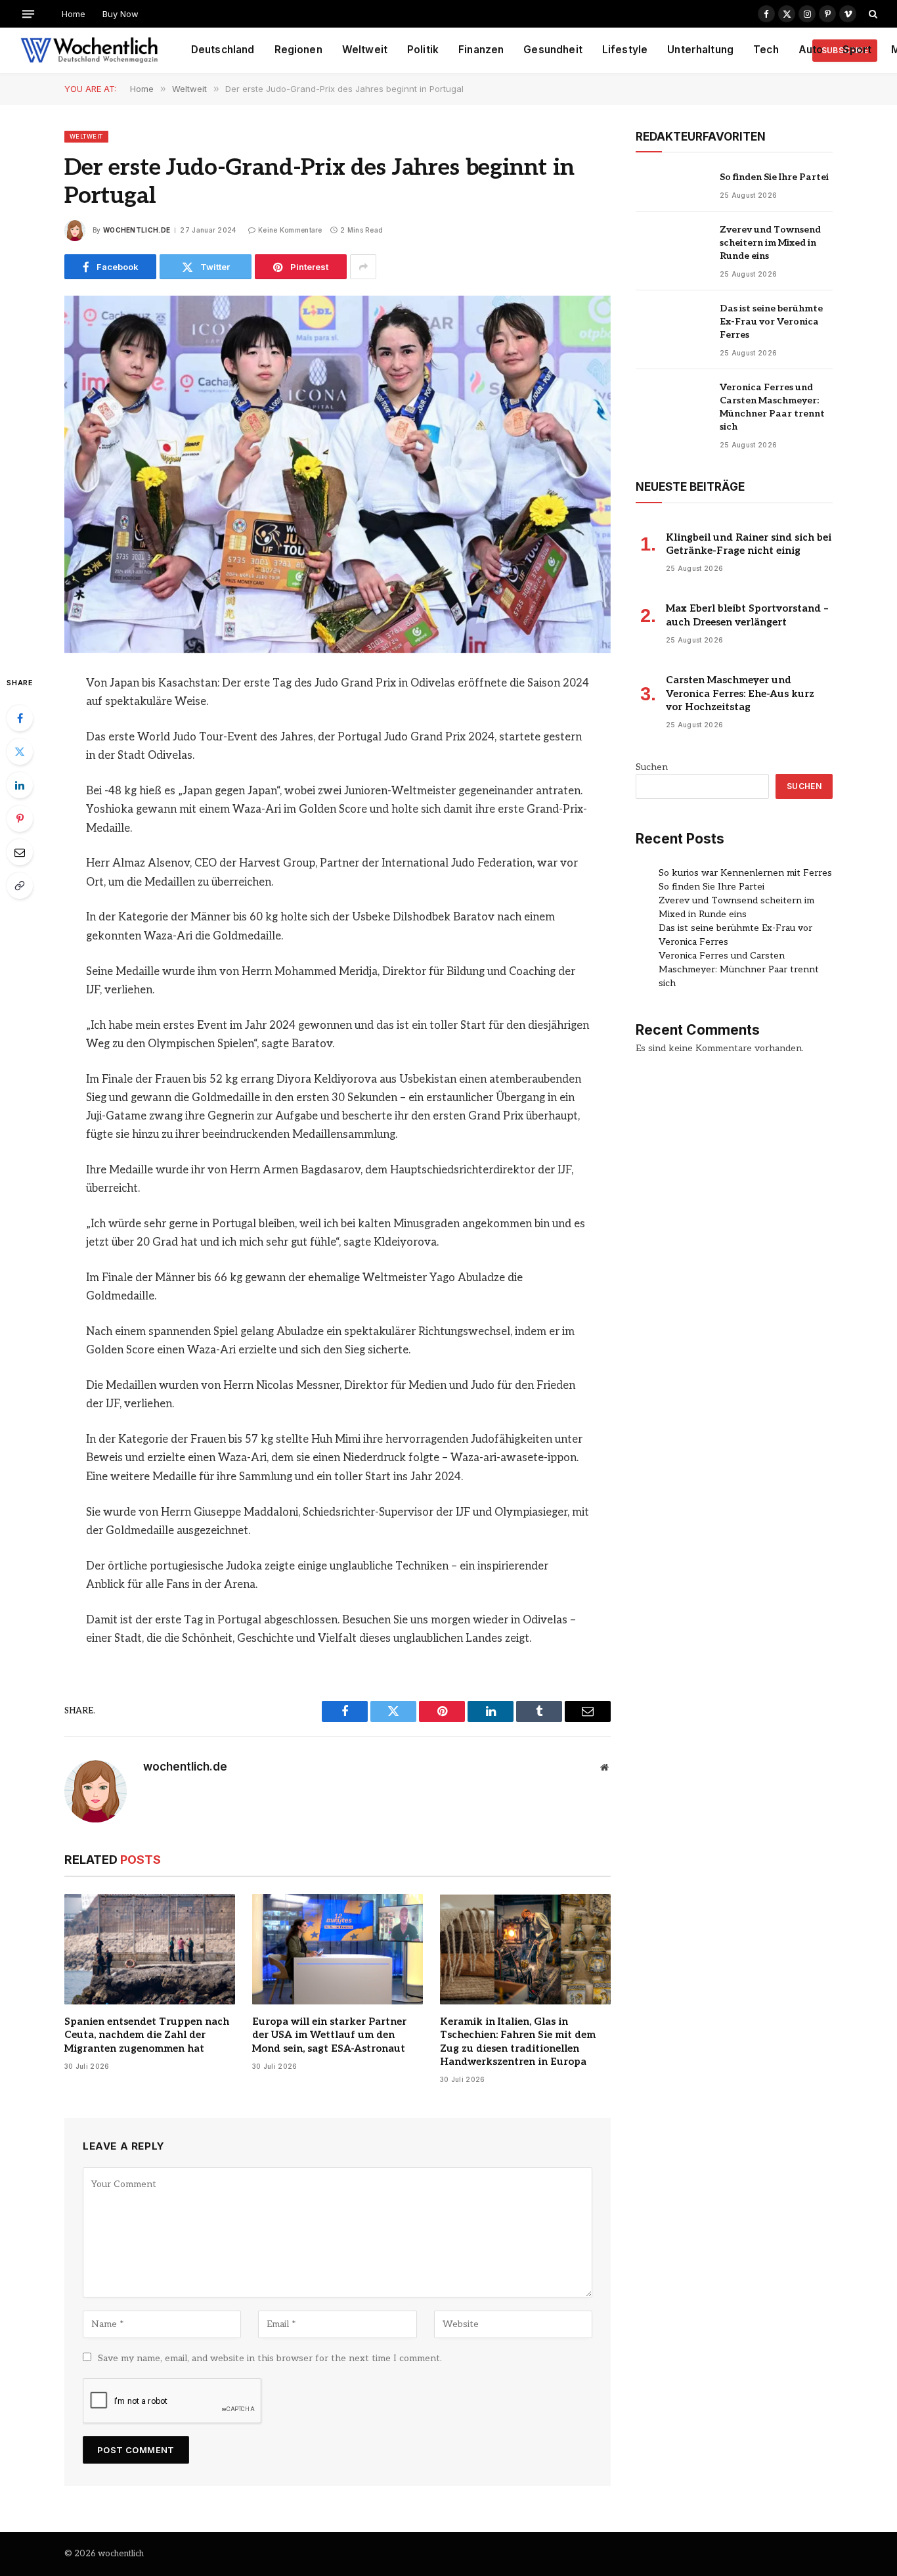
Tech (766, 50)
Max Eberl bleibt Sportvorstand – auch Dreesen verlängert (747, 615)
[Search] (872, 14)
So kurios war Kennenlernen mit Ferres (745, 873)
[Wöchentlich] (89, 51)
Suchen (652, 767)
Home (74, 14)
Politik (423, 50)
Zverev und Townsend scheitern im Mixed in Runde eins (770, 243)
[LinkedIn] (20, 785)
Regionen (298, 50)
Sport (857, 50)
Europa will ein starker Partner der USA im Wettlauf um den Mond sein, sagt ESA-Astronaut (329, 2035)
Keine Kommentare (290, 230)
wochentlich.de (137, 230)
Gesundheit (553, 50)
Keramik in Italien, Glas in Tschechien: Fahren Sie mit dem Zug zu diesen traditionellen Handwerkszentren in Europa (518, 2042)
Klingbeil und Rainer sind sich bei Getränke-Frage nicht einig (749, 544)
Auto (811, 50)
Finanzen (481, 50)
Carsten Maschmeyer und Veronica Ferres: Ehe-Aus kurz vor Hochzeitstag (740, 693)
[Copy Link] (20, 886)
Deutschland (223, 50)
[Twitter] (20, 752)
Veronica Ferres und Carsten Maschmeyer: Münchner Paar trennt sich (772, 407)
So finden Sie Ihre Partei (774, 177)
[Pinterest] (20, 819)
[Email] (20, 852)
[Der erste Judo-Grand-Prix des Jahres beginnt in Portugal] (338, 474)
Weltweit (365, 50)
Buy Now (120, 14)
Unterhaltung (700, 50)
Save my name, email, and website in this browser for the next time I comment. (270, 2358)
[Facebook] (20, 718)
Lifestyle (625, 50)
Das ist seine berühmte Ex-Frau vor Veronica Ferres (771, 322)
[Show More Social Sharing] (363, 267)
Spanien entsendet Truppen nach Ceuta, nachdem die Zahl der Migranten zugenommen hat (147, 2035)
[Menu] (28, 13)
